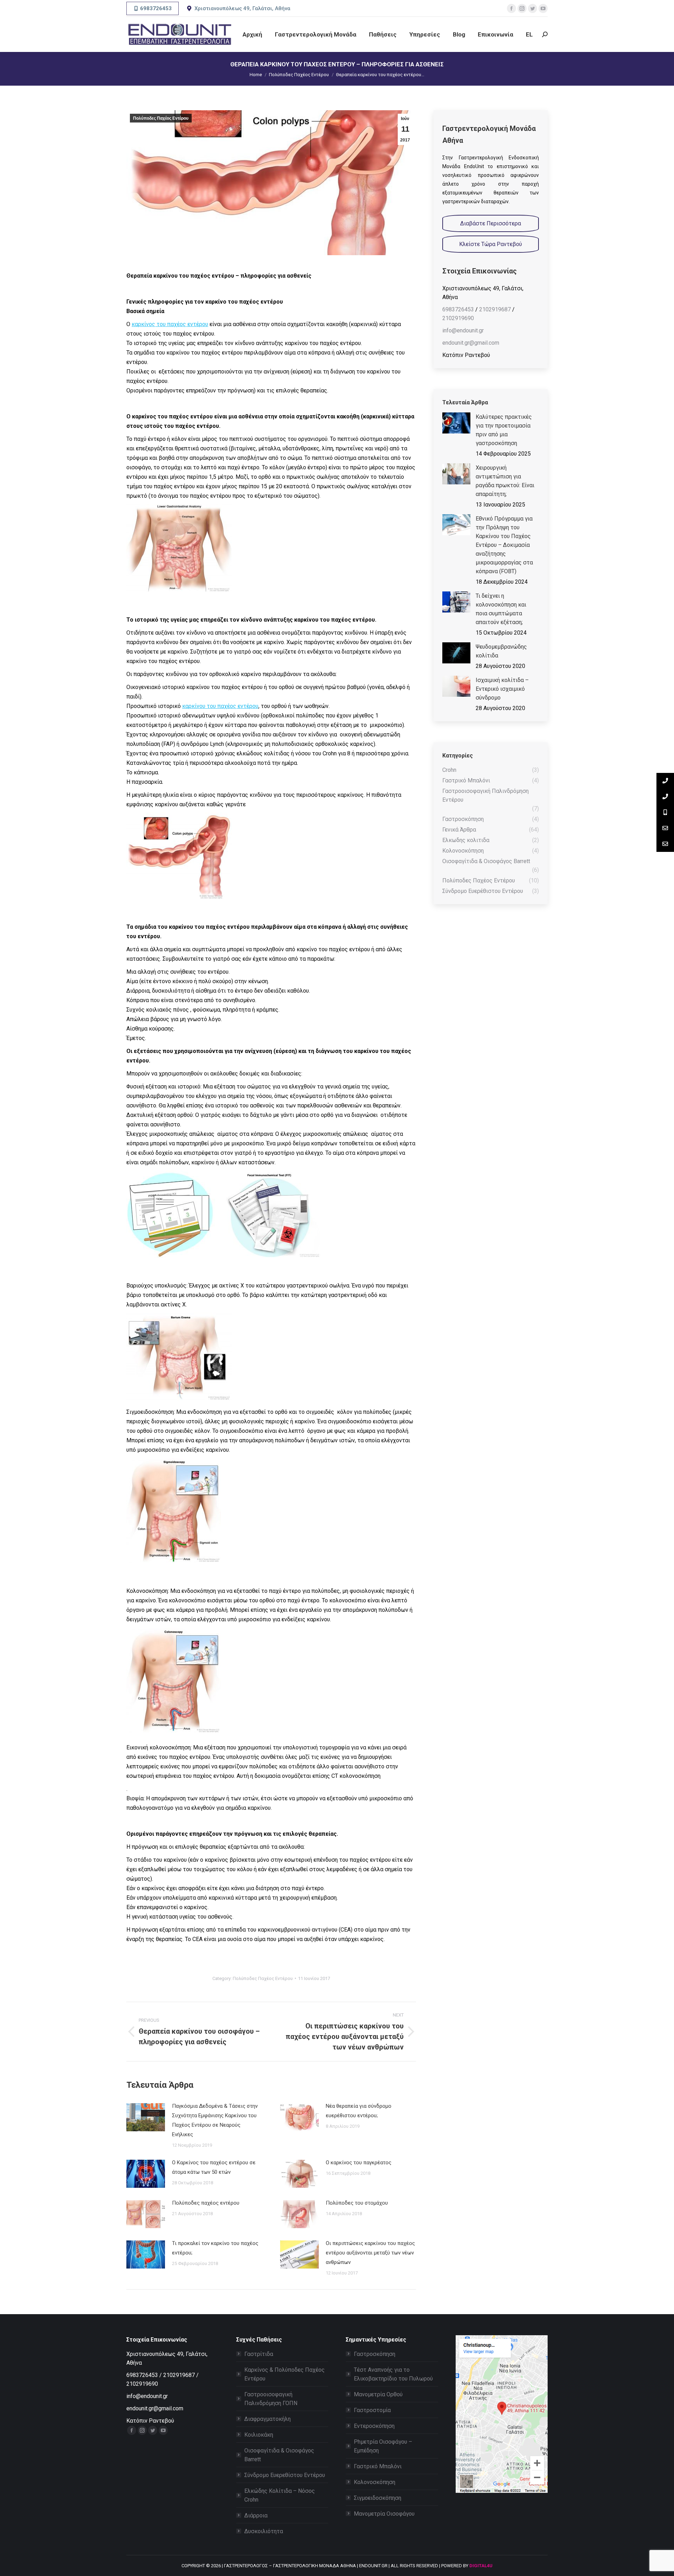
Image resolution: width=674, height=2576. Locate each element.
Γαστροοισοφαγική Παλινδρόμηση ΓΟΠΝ (271, 2399)
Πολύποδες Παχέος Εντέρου (161, 118)
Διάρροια (256, 2515)
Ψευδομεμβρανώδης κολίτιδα (501, 651)
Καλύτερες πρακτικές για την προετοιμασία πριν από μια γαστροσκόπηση (504, 430)
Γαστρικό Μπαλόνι (378, 2466)
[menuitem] (252, 34)
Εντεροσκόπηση (374, 2426)
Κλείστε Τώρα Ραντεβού (491, 244)
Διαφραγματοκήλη (267, 2419)
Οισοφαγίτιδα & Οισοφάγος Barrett (279, 2455)
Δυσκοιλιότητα (264, 2531)
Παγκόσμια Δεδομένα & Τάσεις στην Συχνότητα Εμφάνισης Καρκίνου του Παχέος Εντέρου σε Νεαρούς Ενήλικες (215, 2120)
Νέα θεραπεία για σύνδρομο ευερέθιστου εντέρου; (359, 2111)
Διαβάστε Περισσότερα (491, 223)
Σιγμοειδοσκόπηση (378, 2498)
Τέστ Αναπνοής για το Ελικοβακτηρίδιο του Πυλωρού (393, 2374)
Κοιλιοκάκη (259, 2435)
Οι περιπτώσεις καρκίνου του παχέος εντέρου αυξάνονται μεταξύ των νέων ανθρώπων (370, 2253)
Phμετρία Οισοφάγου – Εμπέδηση (383, 2446)
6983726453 (458, 309)
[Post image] (146, 2117)
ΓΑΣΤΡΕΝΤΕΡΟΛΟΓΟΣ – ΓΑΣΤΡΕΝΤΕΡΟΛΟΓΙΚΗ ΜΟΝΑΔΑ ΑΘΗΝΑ (290, 2566)
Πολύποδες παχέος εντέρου (206, 2203)
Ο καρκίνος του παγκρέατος (359, 2163)
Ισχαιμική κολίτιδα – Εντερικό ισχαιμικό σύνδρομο (502, 689)
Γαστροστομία (372, 2410)
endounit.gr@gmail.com (471, 343)
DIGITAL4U (481, 2566)
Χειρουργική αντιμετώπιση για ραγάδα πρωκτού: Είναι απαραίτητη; (505, 481)
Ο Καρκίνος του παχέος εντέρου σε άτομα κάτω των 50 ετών (214, 2167)
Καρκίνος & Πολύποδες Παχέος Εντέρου (285, 2374)
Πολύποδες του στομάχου (357, 2203)
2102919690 (458, 318)
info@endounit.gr (463, 330)
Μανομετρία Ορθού (378, 2394)
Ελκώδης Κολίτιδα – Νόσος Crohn (280, 2495)
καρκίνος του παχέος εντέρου (170, 324)
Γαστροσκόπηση (375, 2354)
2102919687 (495, 309)
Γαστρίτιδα (259, 2354)
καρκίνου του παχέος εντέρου (220, 706)
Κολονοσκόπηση (375, 2482)
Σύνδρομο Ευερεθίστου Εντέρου (285, 2475)
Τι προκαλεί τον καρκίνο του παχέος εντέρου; (215, 2248)
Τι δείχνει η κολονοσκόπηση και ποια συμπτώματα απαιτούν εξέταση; (501, 609)
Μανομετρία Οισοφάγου (384, 2514)
